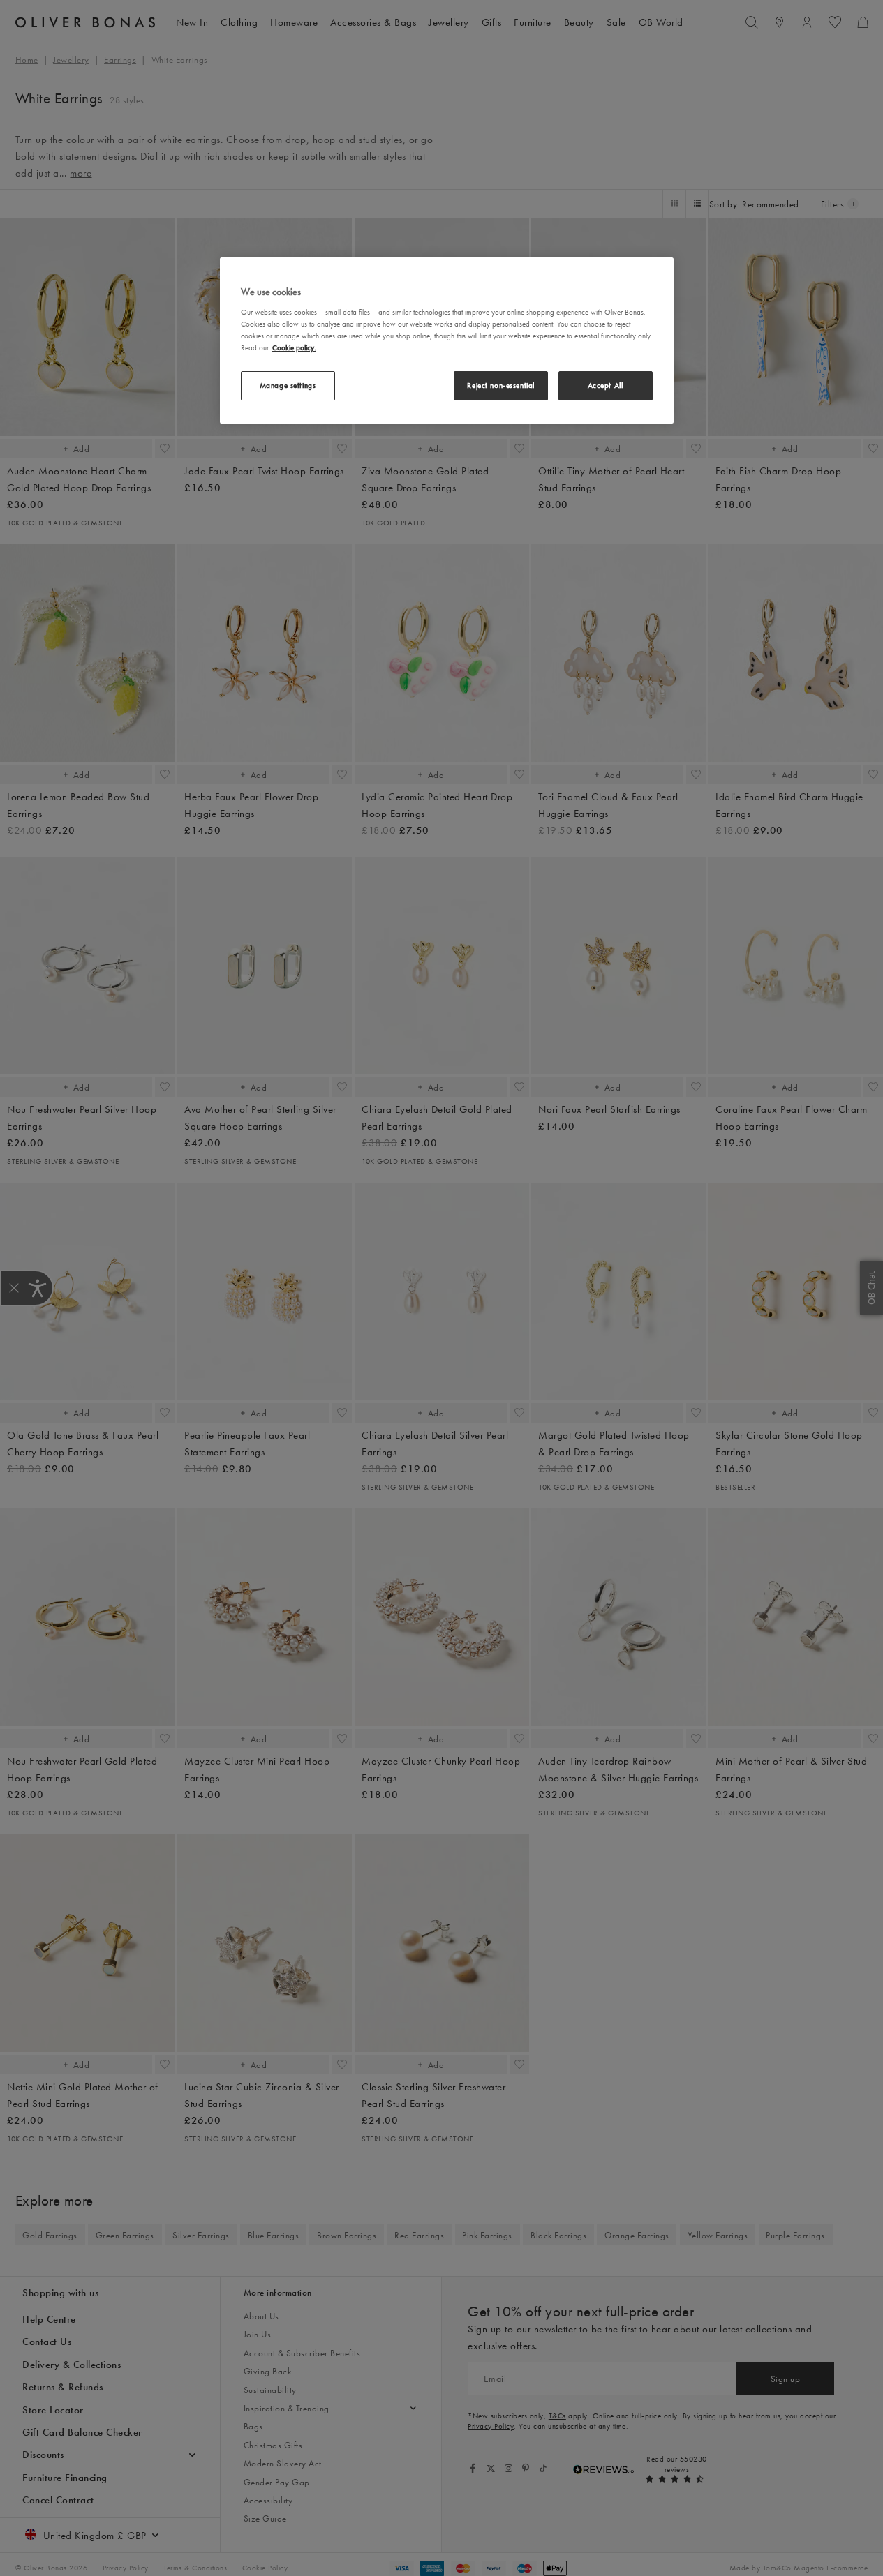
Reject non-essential (500, 385)
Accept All (606, 385)
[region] (447, 340)
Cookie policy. (294, 347)
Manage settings (288, 385)
